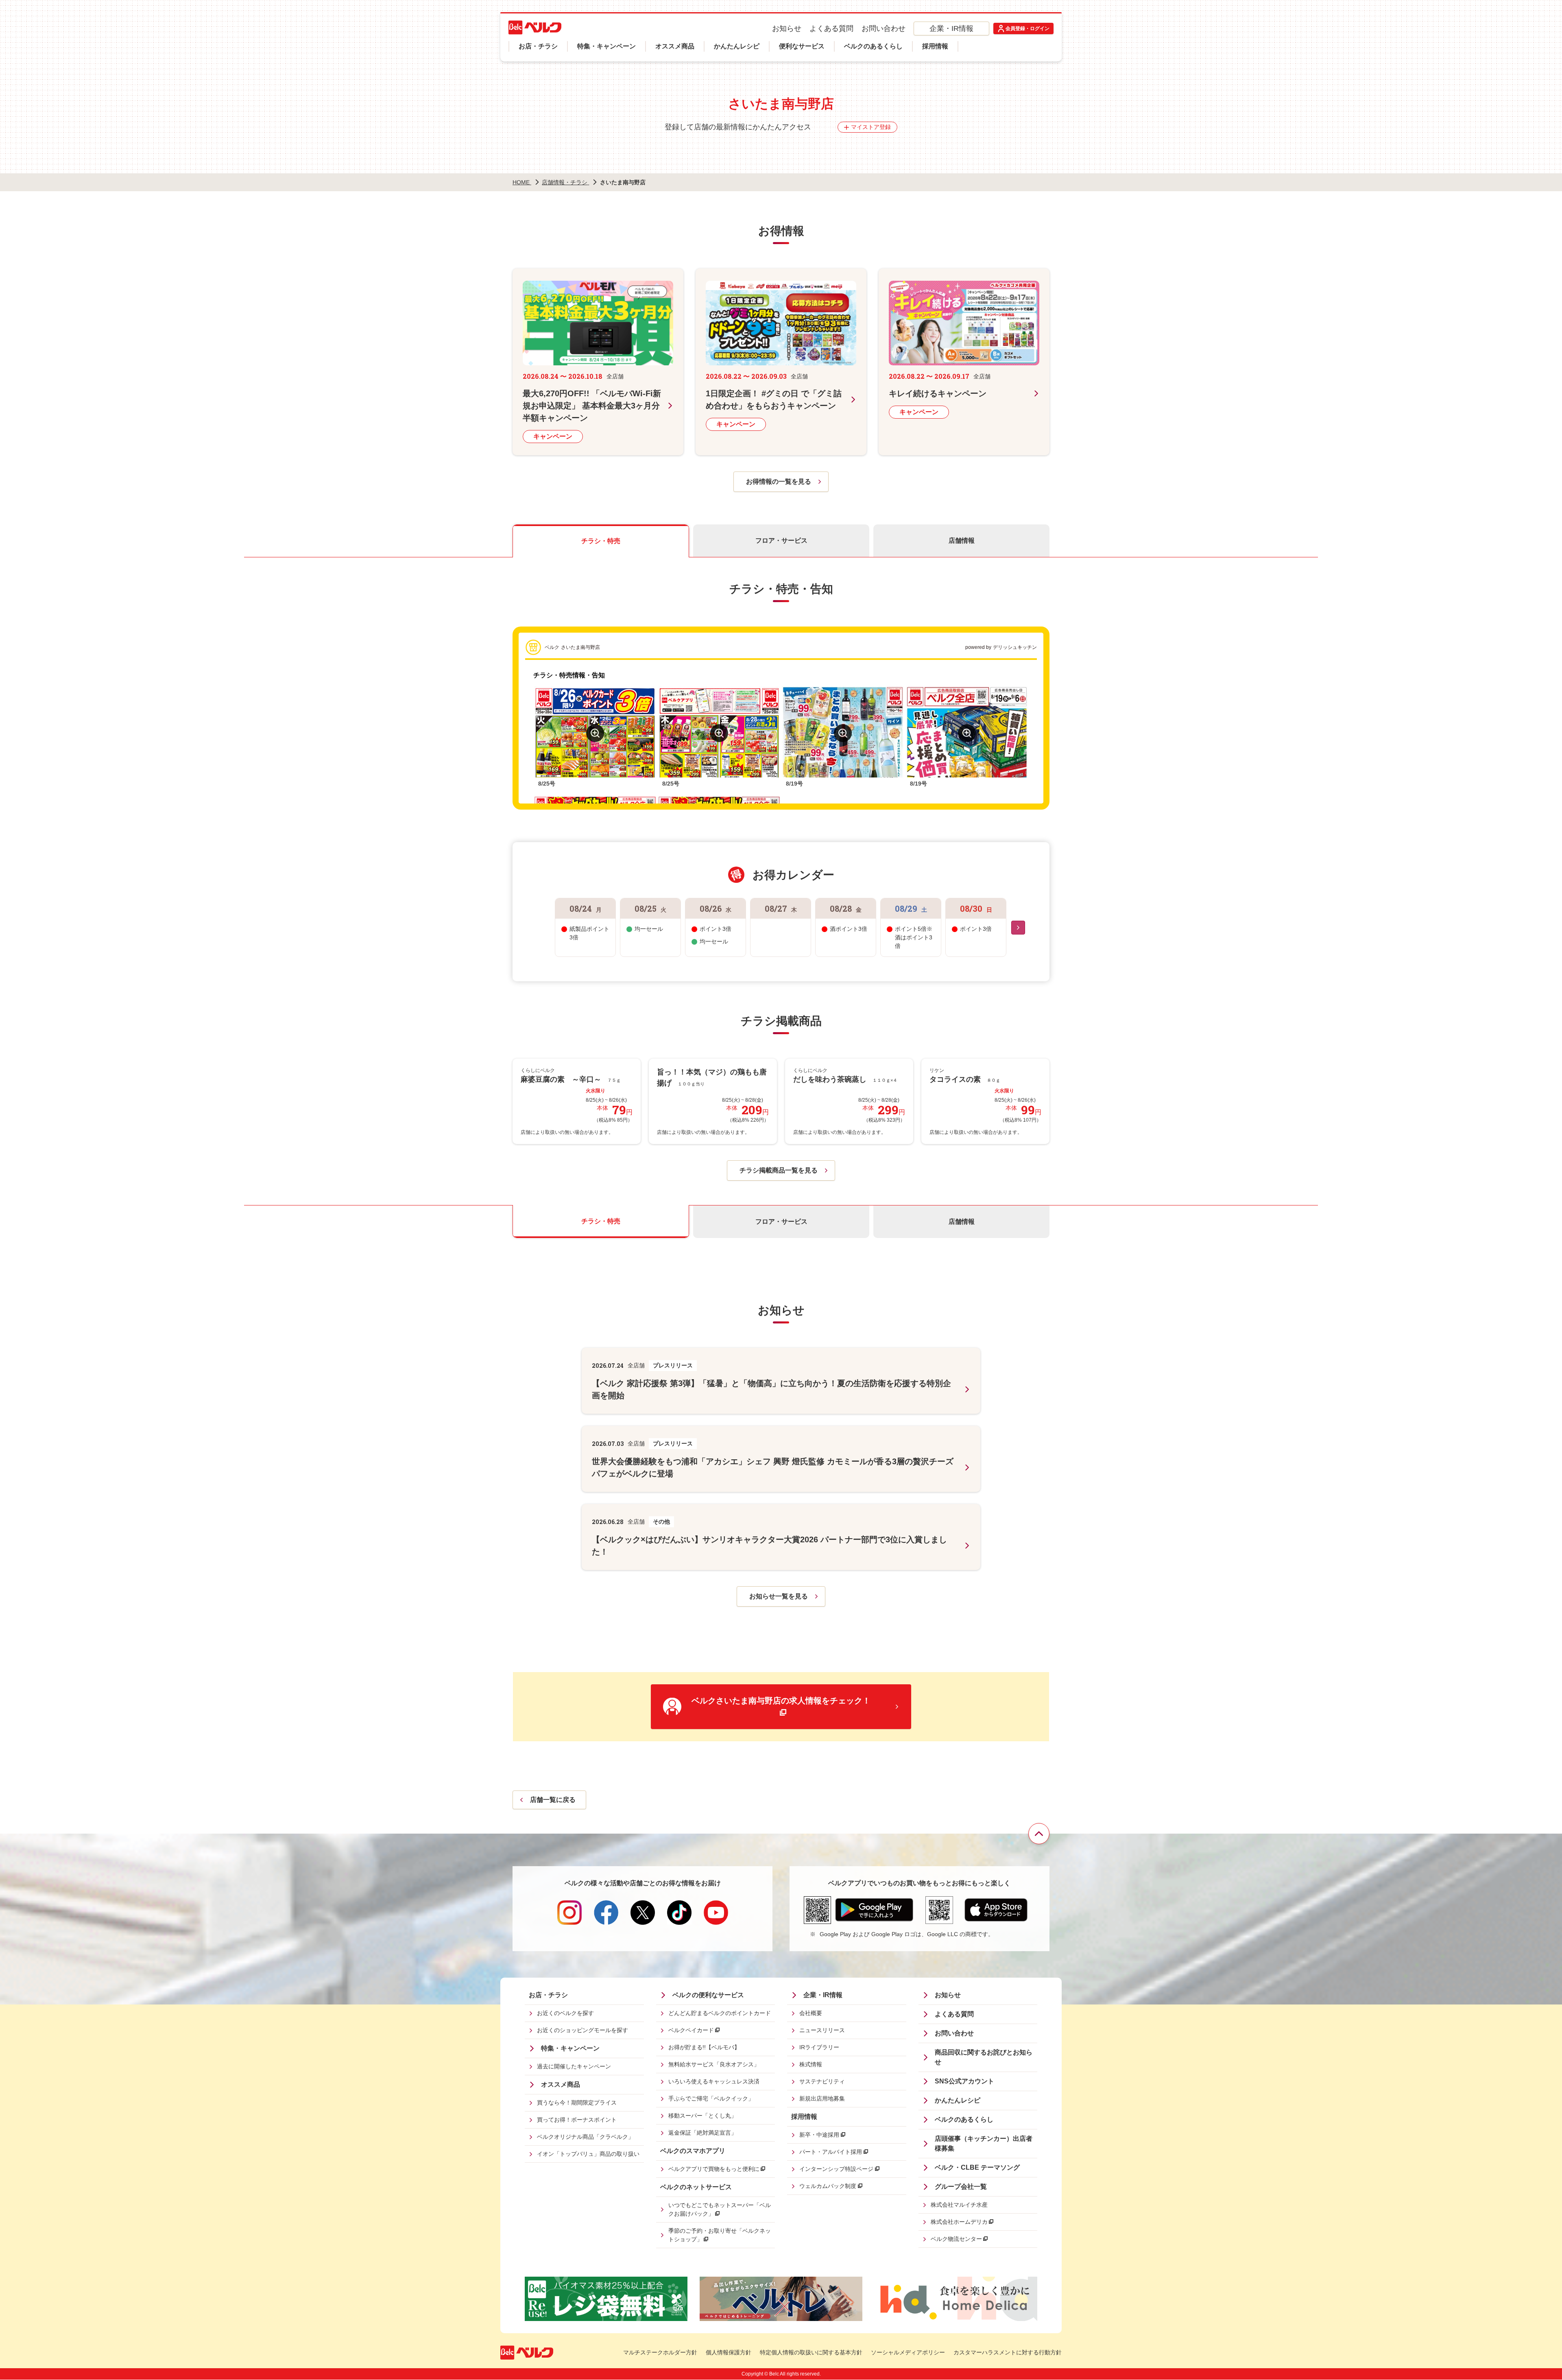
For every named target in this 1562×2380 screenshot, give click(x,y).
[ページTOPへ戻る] (1039, 1834)
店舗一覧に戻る (553, 1800)
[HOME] (535, 27)
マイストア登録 (871, 127)
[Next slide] (1018, 928)
